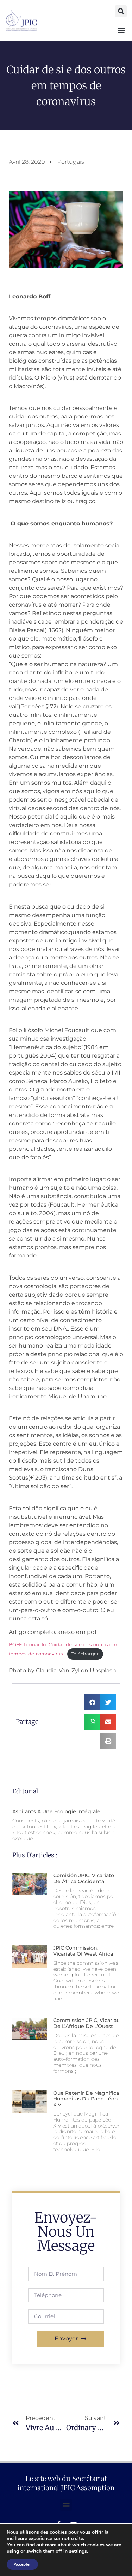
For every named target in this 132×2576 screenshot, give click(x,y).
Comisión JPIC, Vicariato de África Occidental (84, 1878)
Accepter (22, 2564)
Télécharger (85, 1654)
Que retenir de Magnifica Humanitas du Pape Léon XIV (86, 2099)
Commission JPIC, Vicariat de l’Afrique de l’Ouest (86, 2023)
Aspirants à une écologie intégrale (56, 1811)
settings (78, 2551)
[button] (121, 11)
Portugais (71, 162)
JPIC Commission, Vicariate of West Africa (83, 1951)
